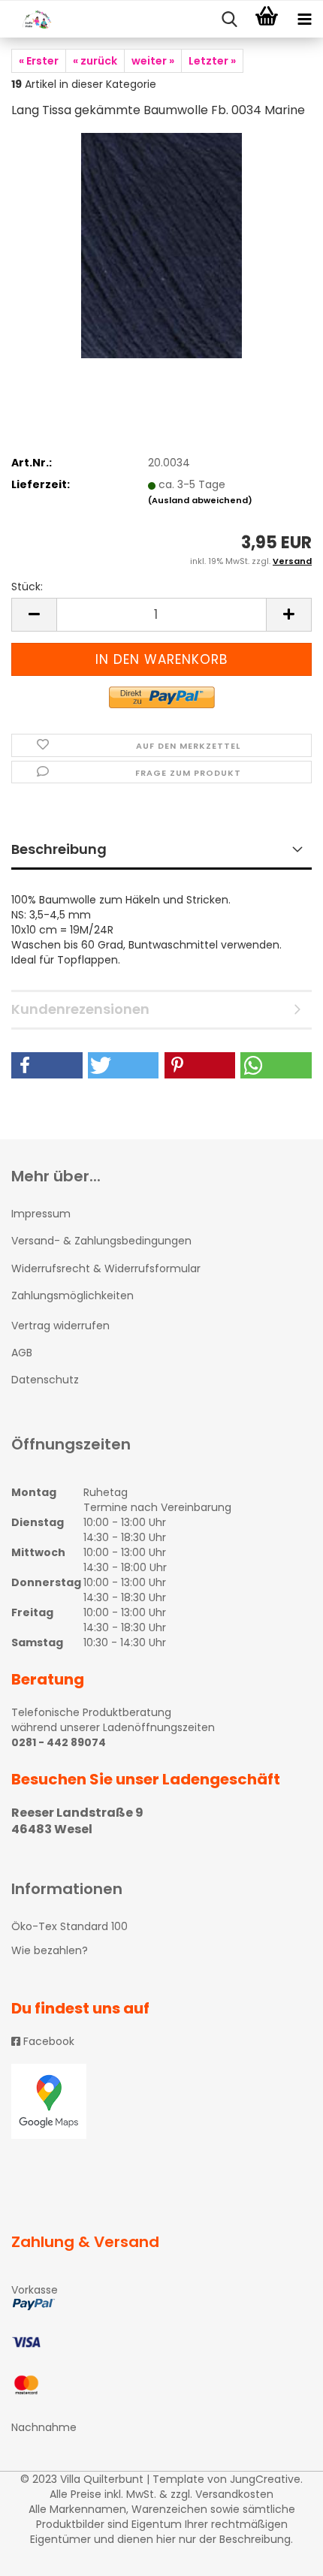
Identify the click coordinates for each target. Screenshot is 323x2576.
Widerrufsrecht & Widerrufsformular (106, 1268)
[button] (47, 1065)
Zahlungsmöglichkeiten (72, 1296)
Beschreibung (59, 849)
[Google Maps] (161, 2101)
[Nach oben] (282, 2553)
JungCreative (265, 2479)
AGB (22, 1353)
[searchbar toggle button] (229, 20)
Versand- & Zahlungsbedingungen (101, 1241)
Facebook (47, 2041)
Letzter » (212, 61)
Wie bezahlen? (50, 1950)
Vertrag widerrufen (60, 1326)
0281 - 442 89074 (59, 1742)
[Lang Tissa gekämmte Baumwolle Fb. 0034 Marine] (161, 245)
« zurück (95, 61)
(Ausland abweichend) (200, 500)
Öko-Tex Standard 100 (69, 1926)
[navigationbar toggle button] (304, 20)
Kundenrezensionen (80, 1009)
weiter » (153, 61)
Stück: (27, 587)
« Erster (39, 61)
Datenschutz (45, 1380)
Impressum (41, 1214)
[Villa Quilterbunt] (30, 20)
